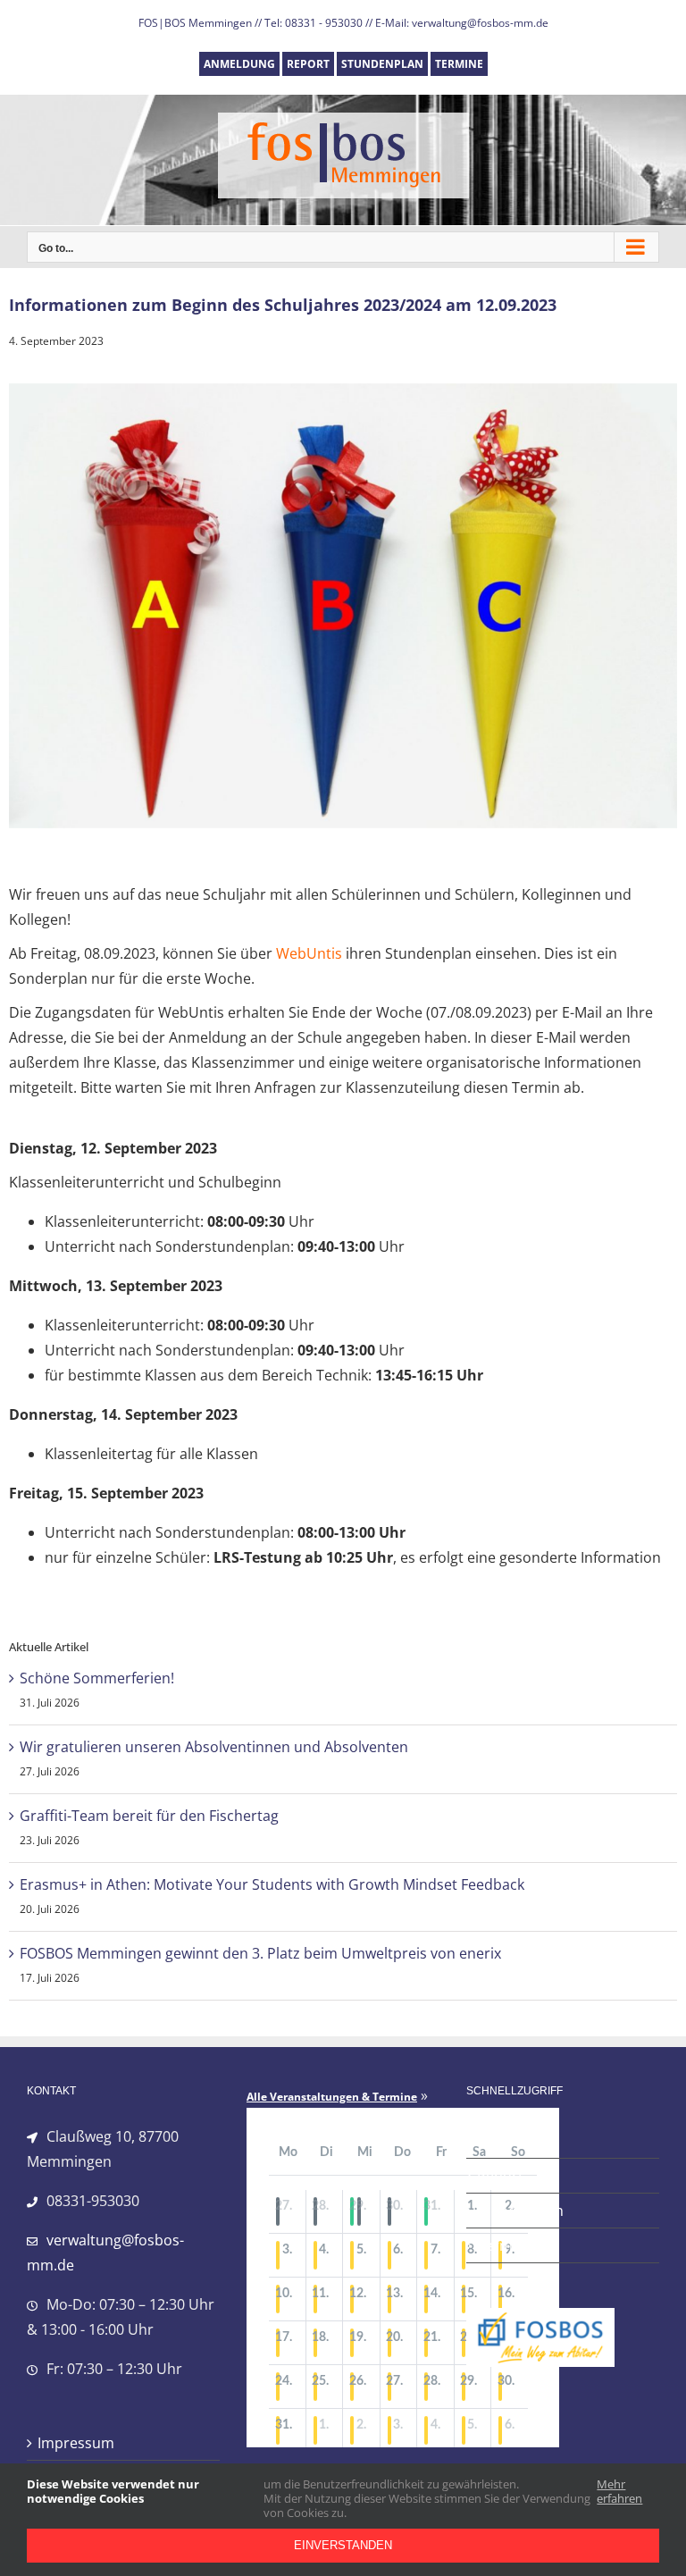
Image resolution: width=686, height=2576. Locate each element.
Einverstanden (343, 2545)
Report (500, 2176)
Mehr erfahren (619, 2492)
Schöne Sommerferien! (97, 1678)
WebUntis (309, 953)
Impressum (76, 2443)
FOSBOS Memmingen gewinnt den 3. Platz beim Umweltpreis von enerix (260, 1953)
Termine (505, 2245)
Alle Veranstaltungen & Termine (332, 2097)
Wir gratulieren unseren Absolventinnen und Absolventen (214, 1747)
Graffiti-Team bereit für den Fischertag (149, 1816)
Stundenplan (520, 2211)
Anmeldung (516, 2141)
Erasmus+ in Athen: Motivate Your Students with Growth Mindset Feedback (272, 1884)
